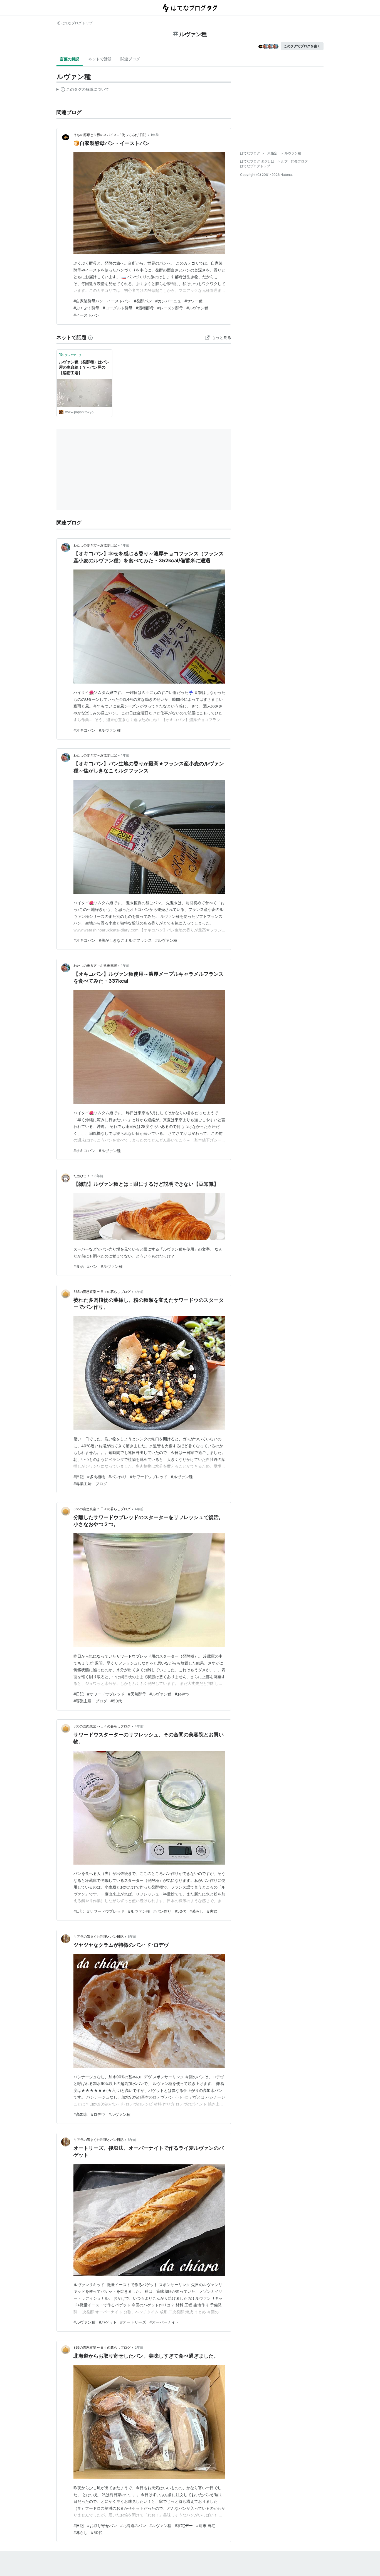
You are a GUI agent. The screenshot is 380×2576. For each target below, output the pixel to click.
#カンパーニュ (168, 301)
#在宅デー (184, 2526)
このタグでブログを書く (302, 46)
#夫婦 (212, 1911)
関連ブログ (130, 59)
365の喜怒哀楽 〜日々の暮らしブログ (102, 1292)
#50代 (116, 1701)
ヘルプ (283, 161)
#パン (92, 1266)
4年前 (139, 1292)
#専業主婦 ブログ (90, 1484)
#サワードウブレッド (149, 1477)
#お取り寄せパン (102, 2526)
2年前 (139, 2347)
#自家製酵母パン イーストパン (102, 301)
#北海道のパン (133, 2526)
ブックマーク (70, 354)
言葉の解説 (70, 59)
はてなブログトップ (255, 166)
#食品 (79, 1266)
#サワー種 (193, 301)
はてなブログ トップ (77, 23)
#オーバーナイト (164, 2322)
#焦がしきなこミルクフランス (125, 940)
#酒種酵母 (145, 308)
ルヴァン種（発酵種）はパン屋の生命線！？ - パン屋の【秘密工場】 (84, 367)
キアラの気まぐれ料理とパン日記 (98, 1937)
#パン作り (118, 1477)
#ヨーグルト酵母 (118, 308)
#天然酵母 (137, 1694)
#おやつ (182, 1694)
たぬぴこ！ (82, 1176)
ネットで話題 (100, 59)
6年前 (132, 1937)
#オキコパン (84, 730)
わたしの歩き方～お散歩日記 (95, 545)
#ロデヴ (98, 2114)
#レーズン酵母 (170, 308)
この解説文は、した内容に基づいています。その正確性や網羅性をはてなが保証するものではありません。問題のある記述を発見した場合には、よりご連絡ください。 (83, 90)
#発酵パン (143, 301)
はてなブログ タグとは (257, 161)
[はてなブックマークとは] (90, 337)
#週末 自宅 (206, 2526)
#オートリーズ (133, 2322)
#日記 (79, 1477)
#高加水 (81, 2114)
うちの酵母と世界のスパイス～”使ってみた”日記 (110, 135)
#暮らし (197, 1911)
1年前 (155, 135)
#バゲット (108, 2322)
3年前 (99, 1176)
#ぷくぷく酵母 (86, 308)
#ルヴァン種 (197, 308)
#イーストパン (86, 315)
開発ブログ (299, 161)
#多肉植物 (96, 1477)
